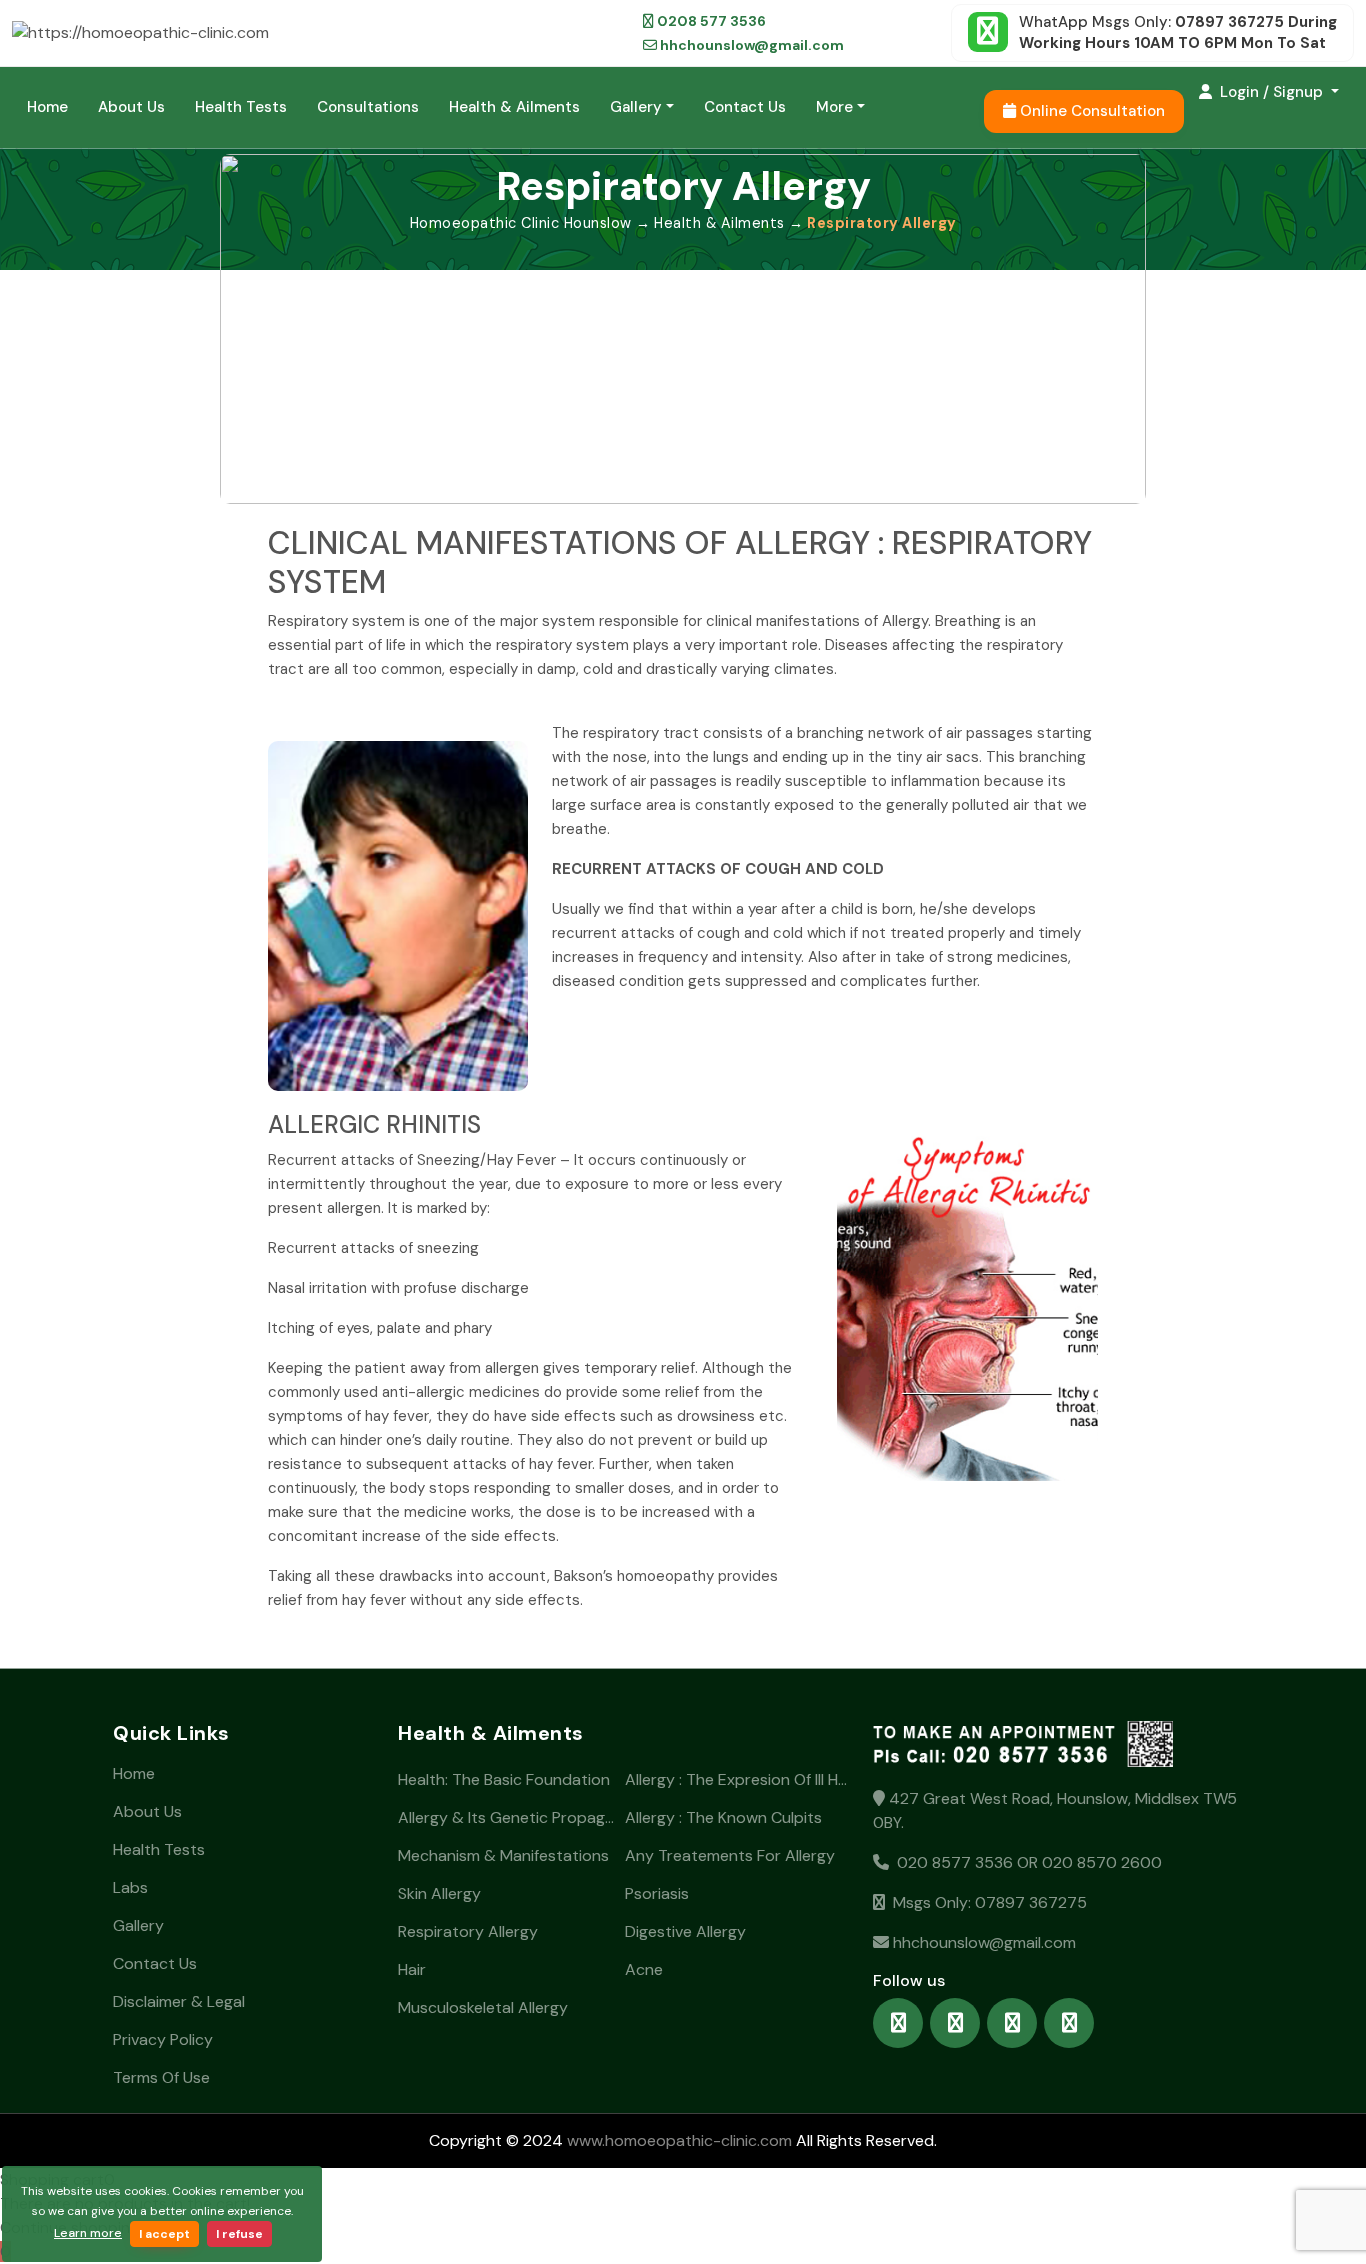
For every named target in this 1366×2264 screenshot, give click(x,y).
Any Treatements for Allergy (730, 1855)
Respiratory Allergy (468, 1931)
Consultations (368, 107)
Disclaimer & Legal (179, 2001)
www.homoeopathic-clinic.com (677, 2140)
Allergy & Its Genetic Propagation (509, 1817)
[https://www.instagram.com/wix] (955, 2023)
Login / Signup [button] (1271, 92)
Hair (412, 1969)
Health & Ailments (514, 107)
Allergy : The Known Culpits (723, 1817)
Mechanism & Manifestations (503, 1855)
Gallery (636, 107)
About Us (131, 107)
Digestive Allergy (685, 1931)
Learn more (88, 2233)
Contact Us (745, 107)
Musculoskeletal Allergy (483, 2007)
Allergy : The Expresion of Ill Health (736, 1779)
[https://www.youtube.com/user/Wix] (1069, 2023)
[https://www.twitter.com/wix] (1012, 2023)
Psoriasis (657, 1893)
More (834, 107)
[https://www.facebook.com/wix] (898, 2023)
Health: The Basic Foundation (504, 1779)
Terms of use (161, 2077)
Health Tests (241, 107)
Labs (130, 1887)
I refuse (239, 2234)
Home (47, 107)
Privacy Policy (163, 2039)
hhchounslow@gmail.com (750, 45)
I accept (164, 2234)
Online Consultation (1090, 111)
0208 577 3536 (710, 21)
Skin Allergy (439, 1893)
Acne (644, 1969)
